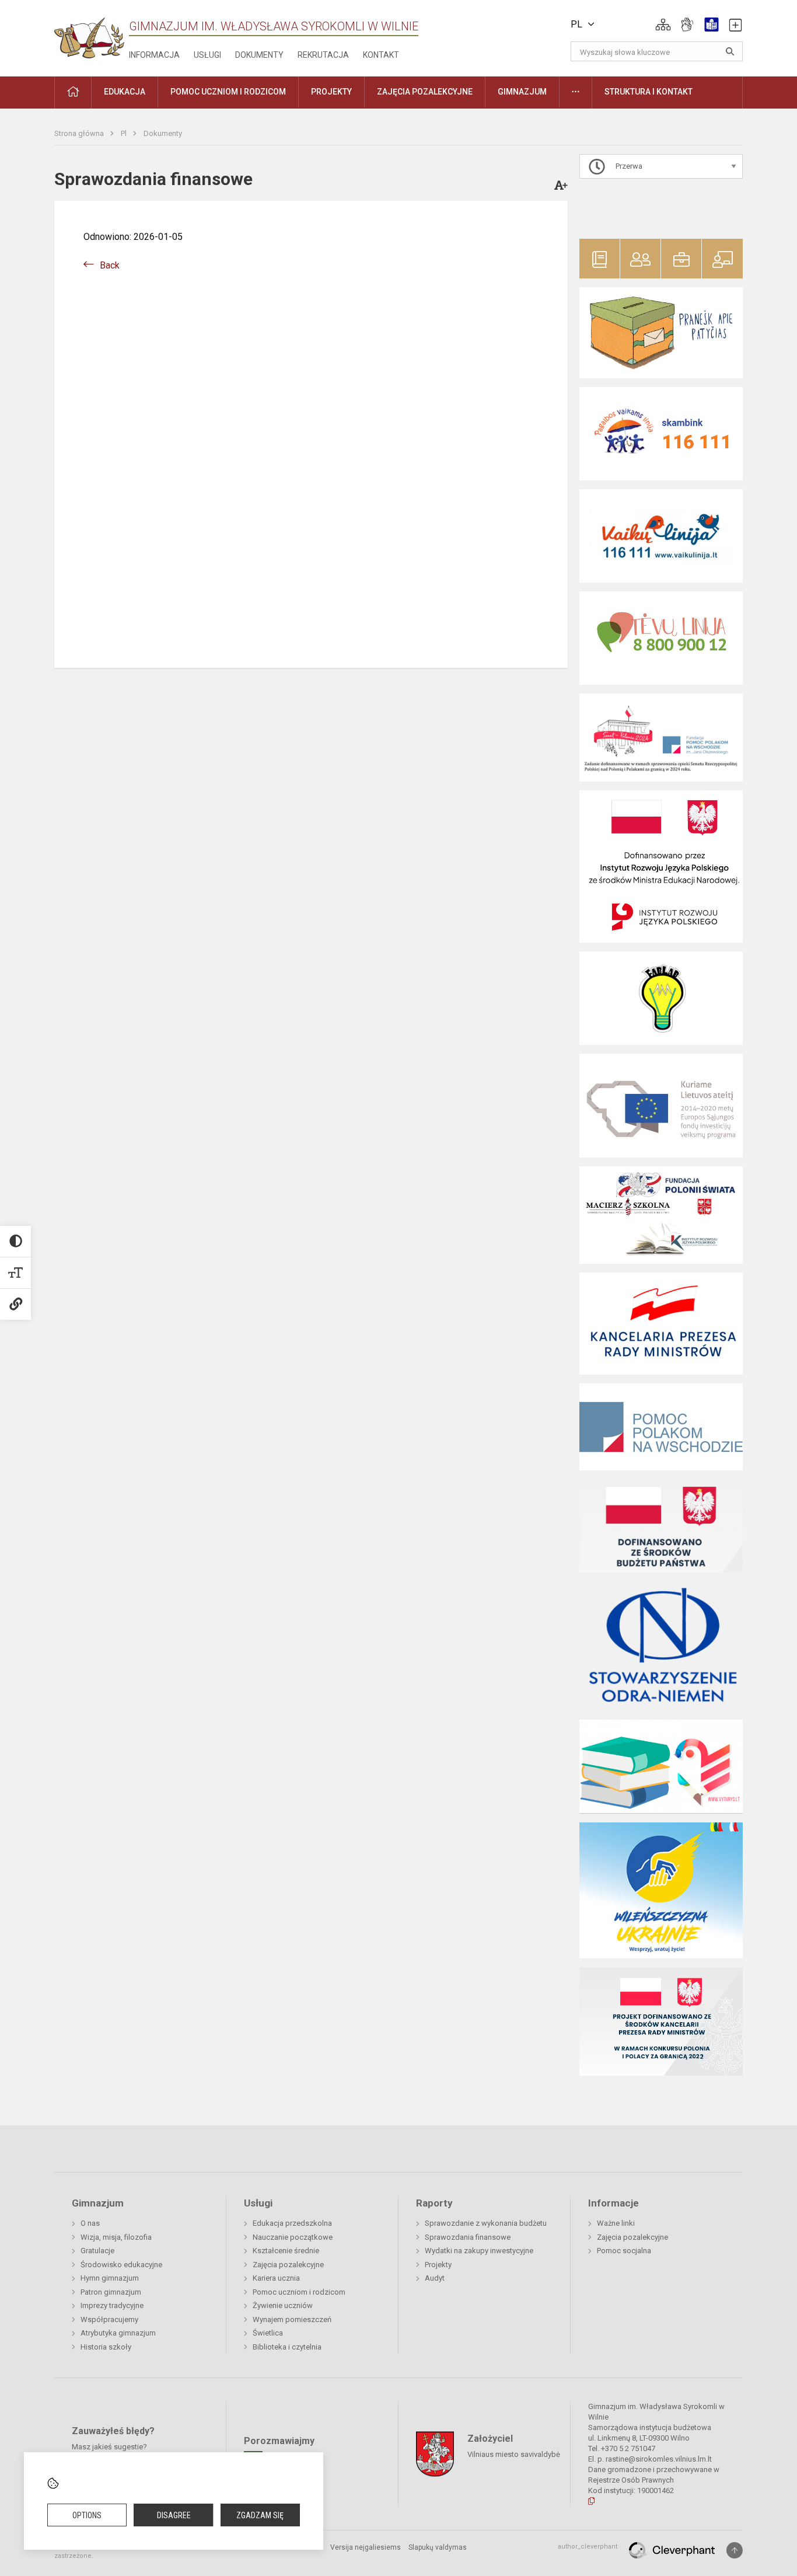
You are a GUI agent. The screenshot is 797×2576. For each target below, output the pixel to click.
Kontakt (381, 55)
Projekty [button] (331, 92)
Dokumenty (259, 55)
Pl (125, 133)
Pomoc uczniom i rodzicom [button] (228, 92)
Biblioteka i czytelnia (287, 2347)
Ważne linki (616, 2223)
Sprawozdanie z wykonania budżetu (486, 2223)
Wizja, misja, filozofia (116, 2237)
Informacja (154, 55)
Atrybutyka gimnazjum (118, 2333)
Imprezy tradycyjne (112, 2305)
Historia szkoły (106, 2347)
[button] (663, 25)
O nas (90, 2223)
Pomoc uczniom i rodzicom (299, 2292)
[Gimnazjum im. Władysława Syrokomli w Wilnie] (89, 34)
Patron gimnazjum (111, 2292)
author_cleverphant (588, 2547)
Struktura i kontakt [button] (649, 92)
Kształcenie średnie (286, 2251)
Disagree (174, 2515)
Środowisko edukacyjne (121, 2265)
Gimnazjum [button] (522, 92)
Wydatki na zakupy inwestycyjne (479, 2251)
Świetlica (268, 2333)
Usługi (207, 55)
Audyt (435, 2278)
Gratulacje (97, 2251)
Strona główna (80, 133)
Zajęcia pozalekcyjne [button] (425, 92)
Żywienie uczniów (283, 2305)
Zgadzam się (260, 2515)
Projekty (438, 2265)
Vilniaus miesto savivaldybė (514, 2454)
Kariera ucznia (276, 2278)
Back (110, 265)
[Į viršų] (735, 2550)
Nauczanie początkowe (293, 2237)
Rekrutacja (323, 55)
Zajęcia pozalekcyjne (288, 2265)
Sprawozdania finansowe (468, 2237)
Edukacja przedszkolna (292, 2223)
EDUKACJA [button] (125, 92)
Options (87, 2515)
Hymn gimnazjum (110, 2278)
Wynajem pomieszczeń (292, 2319)
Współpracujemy (109, 2319)
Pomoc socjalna (624, 2251)
